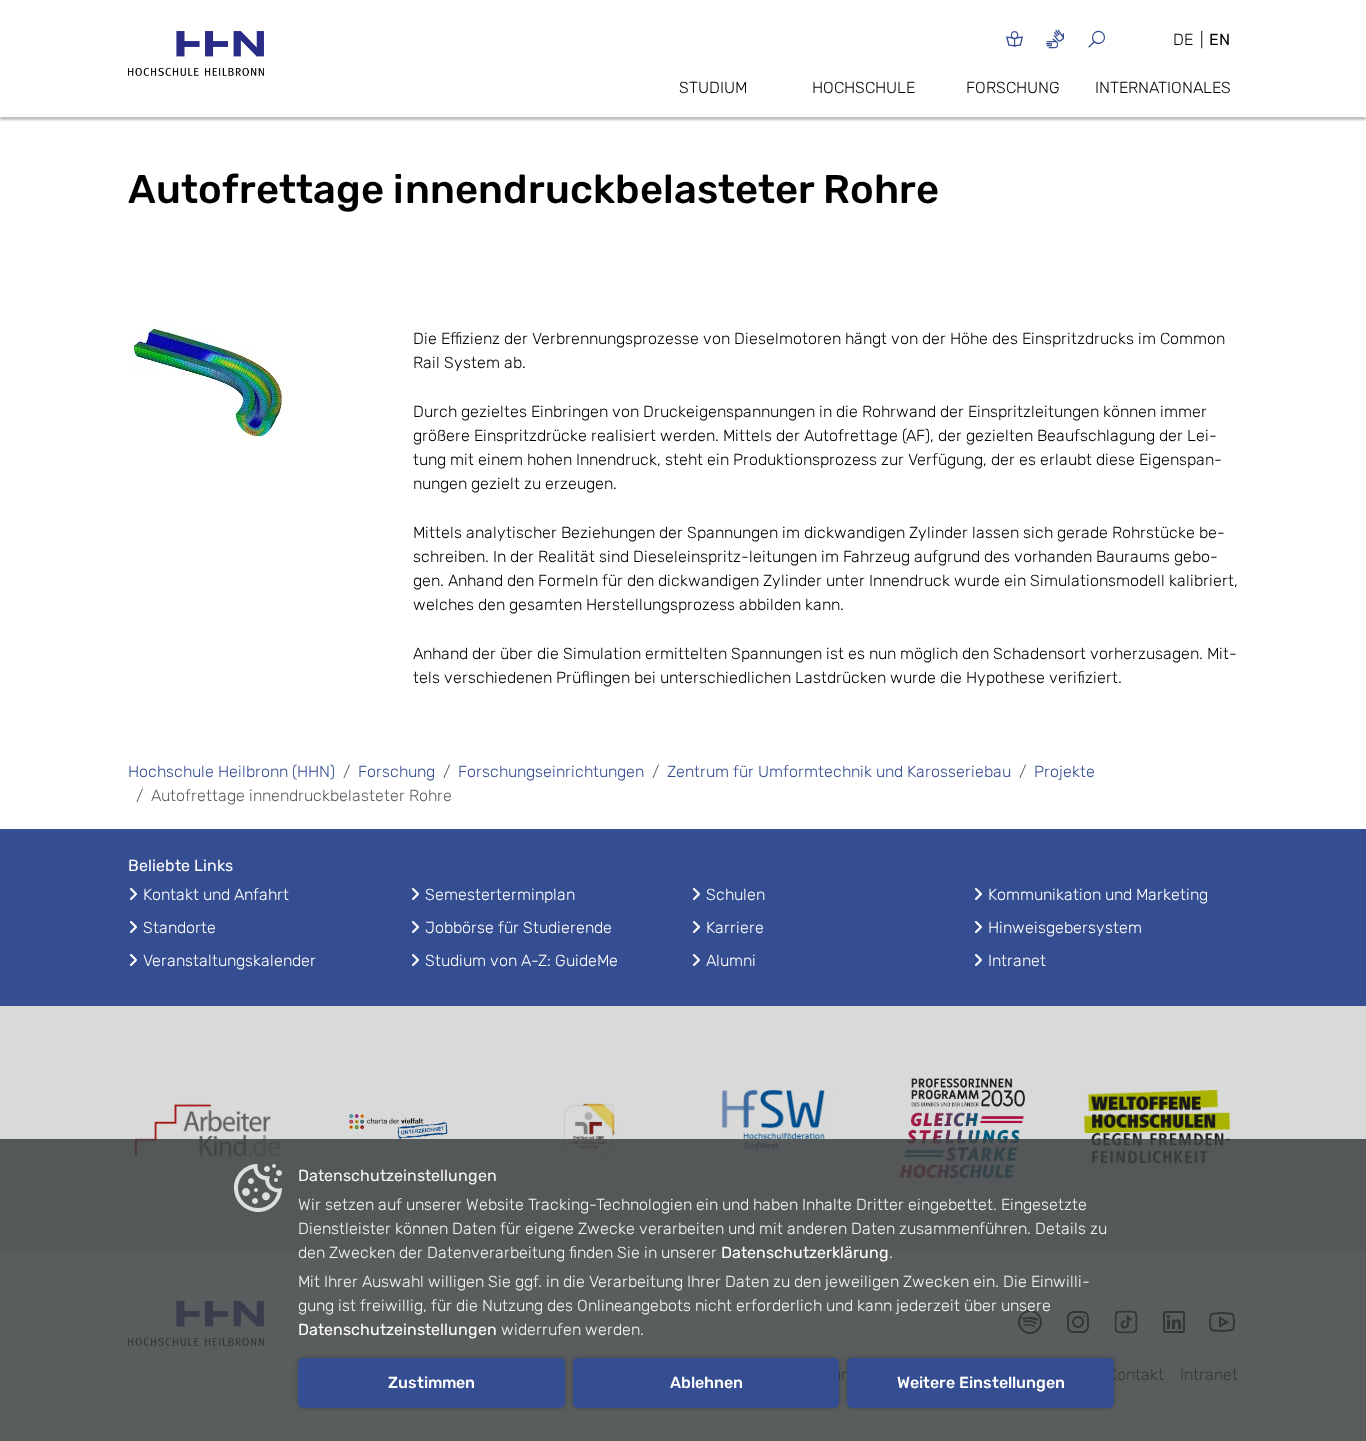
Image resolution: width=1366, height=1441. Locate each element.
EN (1219, 39)
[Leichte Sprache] (1014, 38)
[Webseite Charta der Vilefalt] (398, 1129)
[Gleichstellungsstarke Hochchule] (968, 1129)
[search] (1120, 38)
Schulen (735, 894)
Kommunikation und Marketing (1098, 894)
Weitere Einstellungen (981, 1382)
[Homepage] (196, 59)
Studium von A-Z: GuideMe (521, 960)
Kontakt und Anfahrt (216, 894)
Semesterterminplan (500, 894)
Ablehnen (706, 1382)
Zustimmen (431, 1382)
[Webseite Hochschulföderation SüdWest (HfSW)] (778, 1129)
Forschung (1013, 87)
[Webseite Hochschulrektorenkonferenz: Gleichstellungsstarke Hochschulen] (1158, 1129)
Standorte (179, 927)
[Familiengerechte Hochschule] (588, 1129)
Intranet (1017, 960)
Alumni (731, 960)
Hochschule (863, 87)
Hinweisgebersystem (1065, 927)
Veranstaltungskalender (229, 960)
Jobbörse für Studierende (518, 927)
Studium (713, 87)
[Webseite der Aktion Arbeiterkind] (208, 1129)
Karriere (735, 927)
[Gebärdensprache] (1055, 38)
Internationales (1163, 87)
